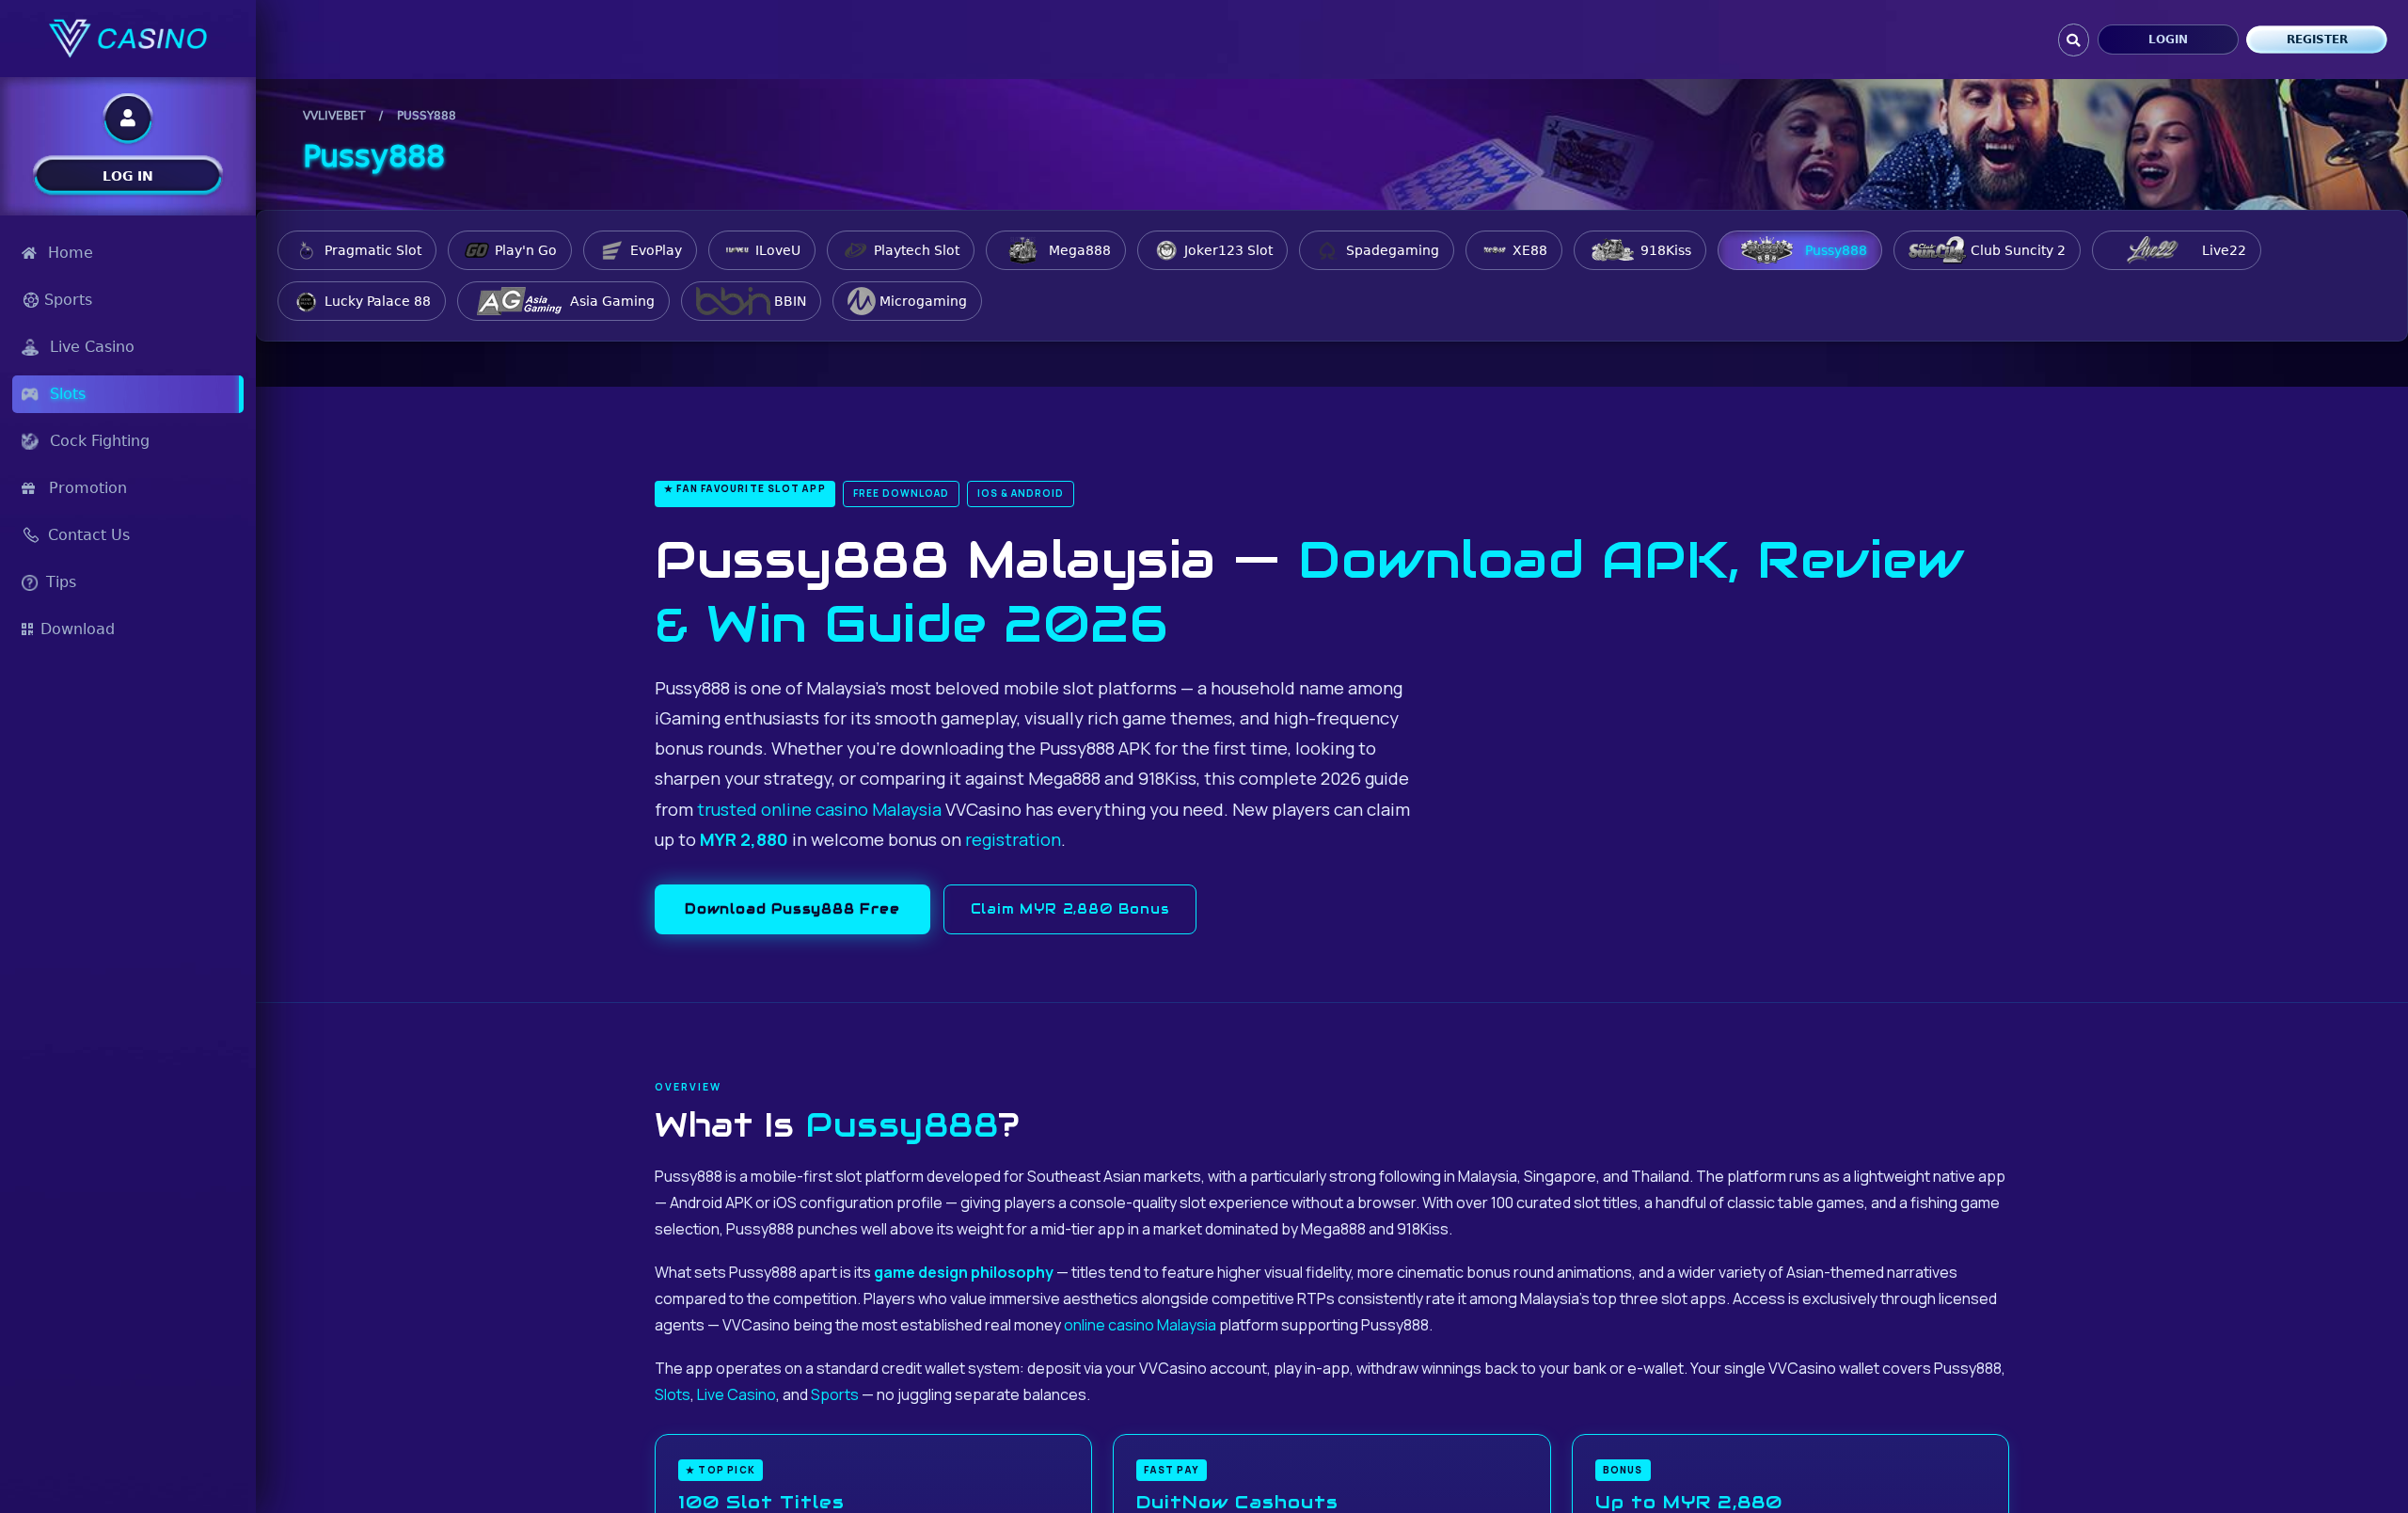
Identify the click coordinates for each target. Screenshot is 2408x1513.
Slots (673, 1394)
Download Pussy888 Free (792, 909)
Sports (835, 1394)
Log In (128, 176)
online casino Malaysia (1140, 1325)
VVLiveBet (334, 116)
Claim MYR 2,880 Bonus (1070, 909)
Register (2317, 40)
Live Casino (737, 1394)
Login (2168, 40)
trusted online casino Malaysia (819, 809)
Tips (61, 582)
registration (1013, 839)
